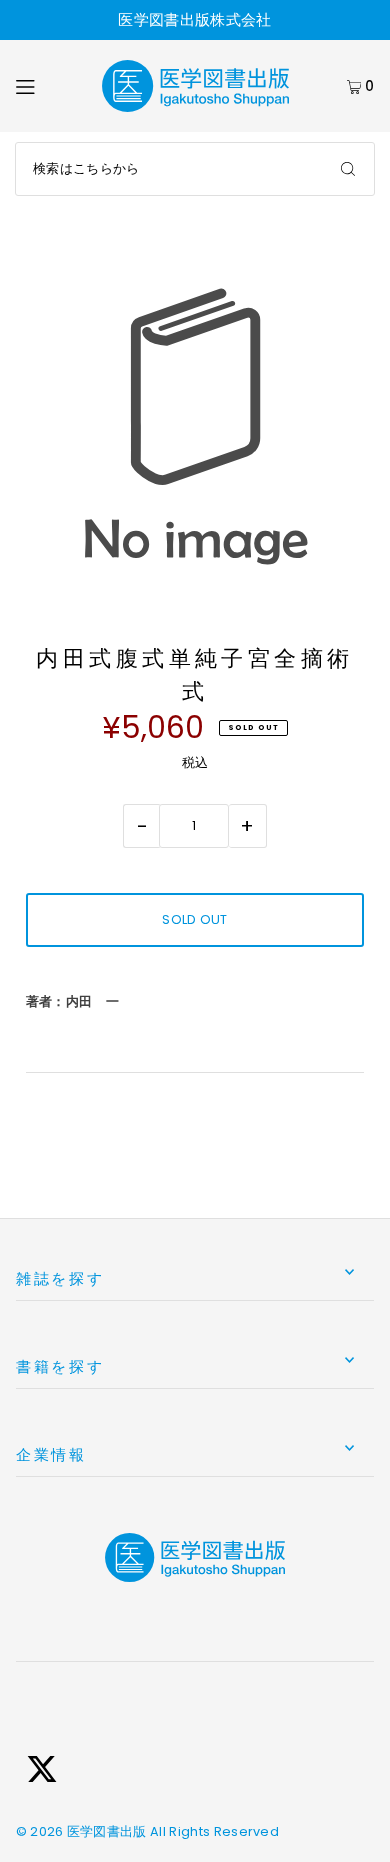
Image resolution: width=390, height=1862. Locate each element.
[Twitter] (42, 1772)
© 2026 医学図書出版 (81, 1831)
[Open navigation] (48, 86)
